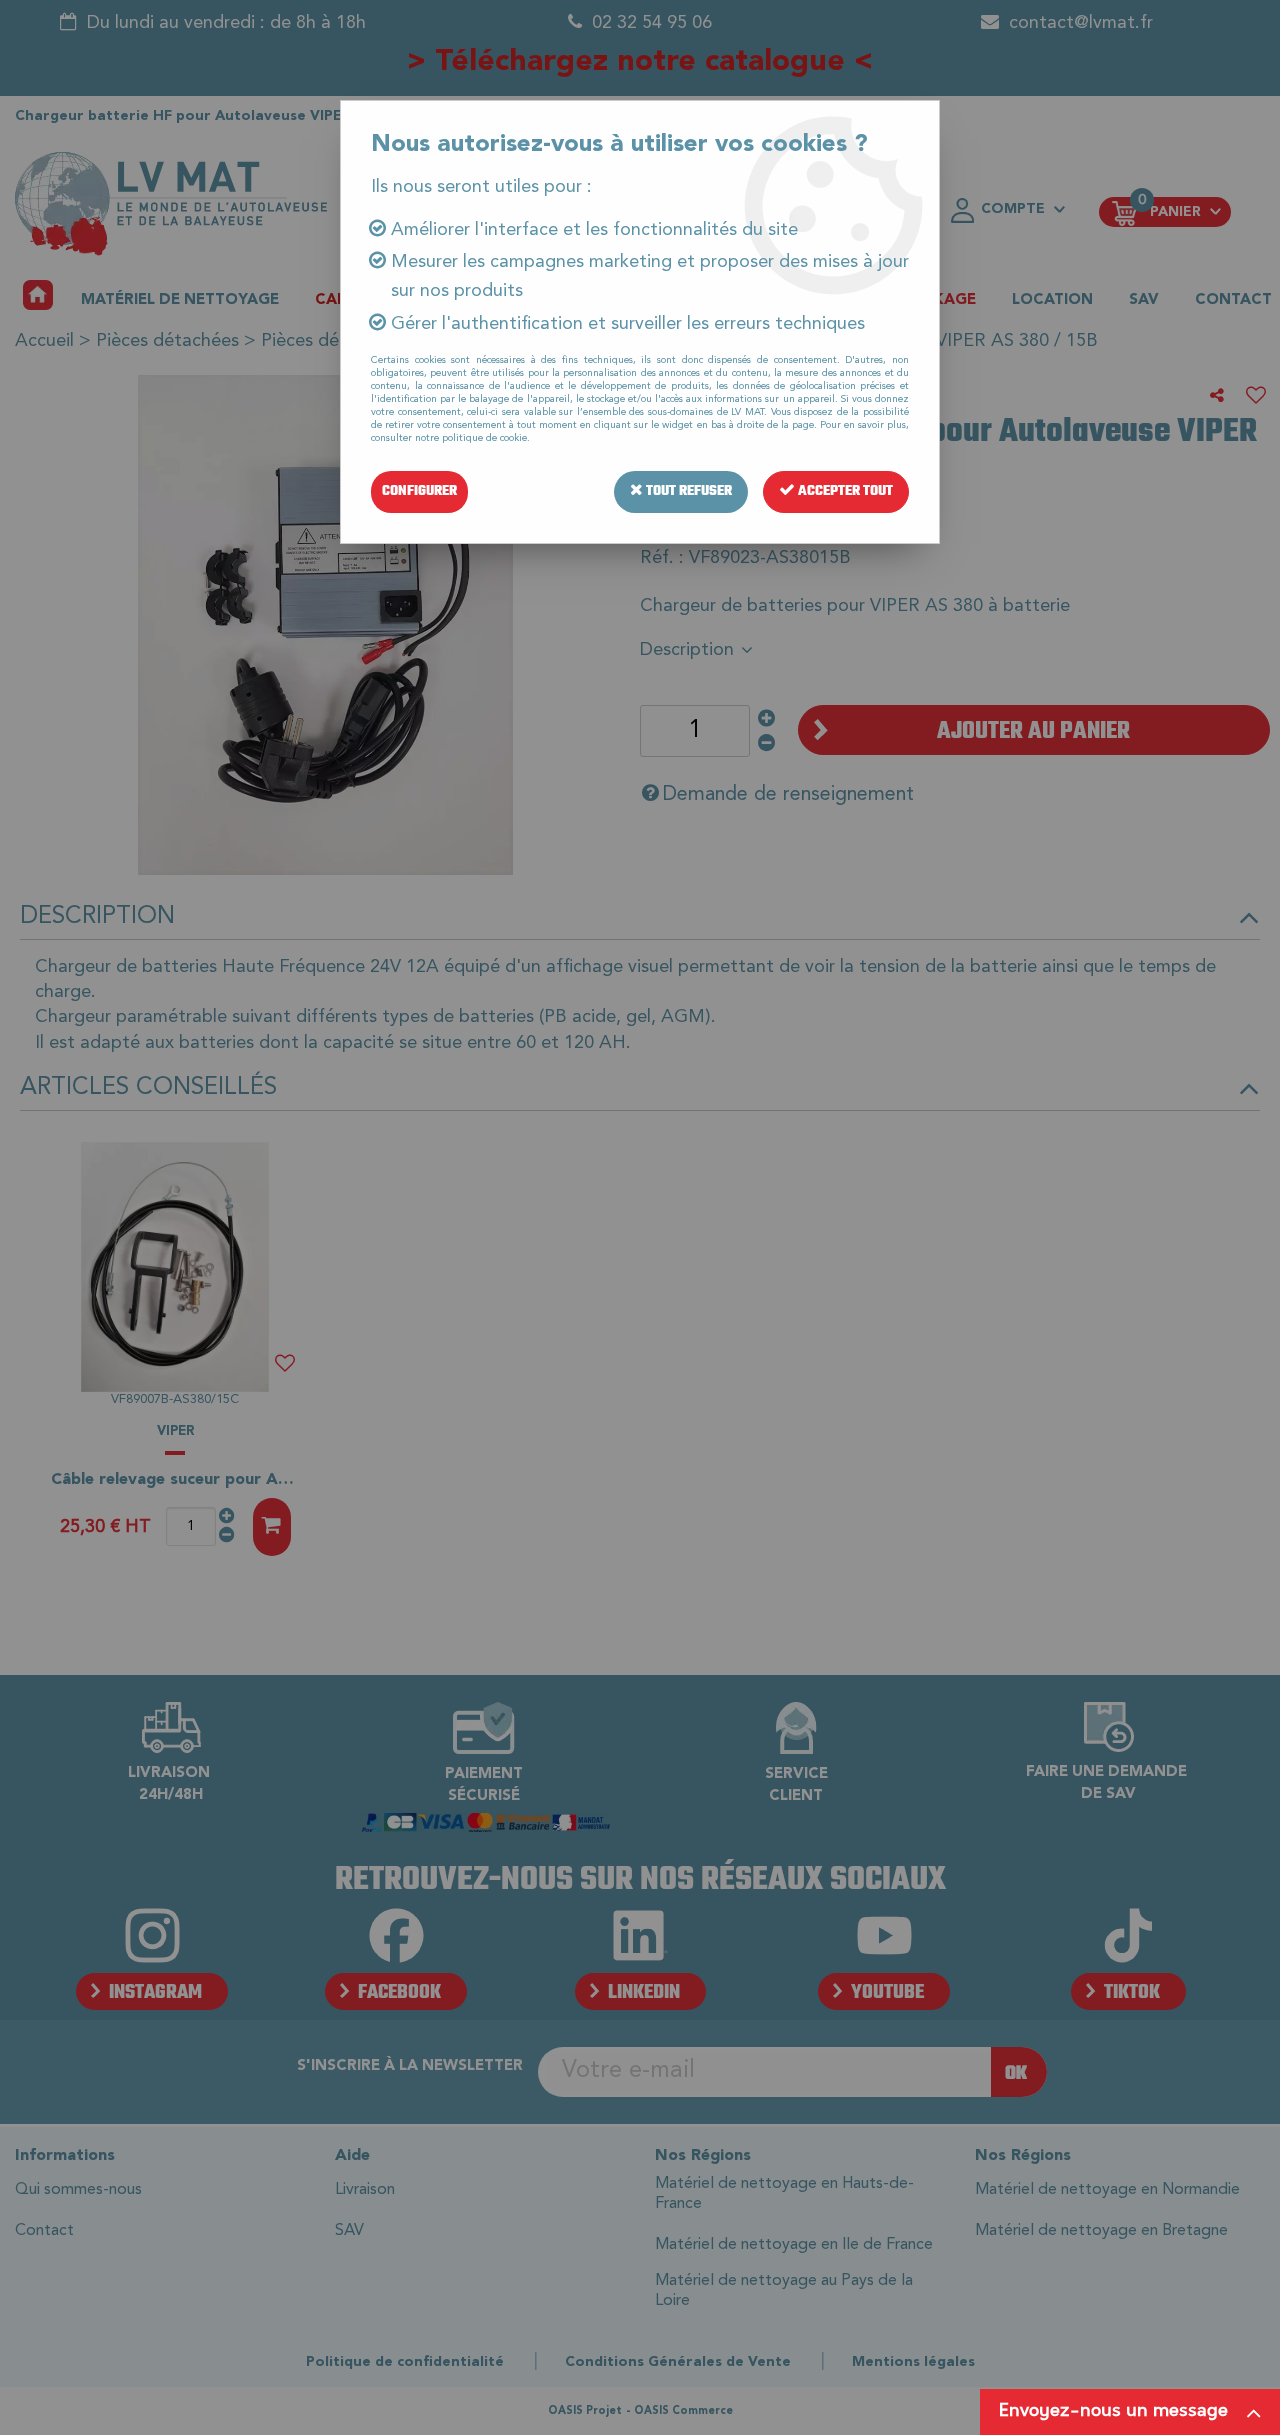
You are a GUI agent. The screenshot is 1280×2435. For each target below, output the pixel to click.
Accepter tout (844, 491)
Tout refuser (687, 491)
